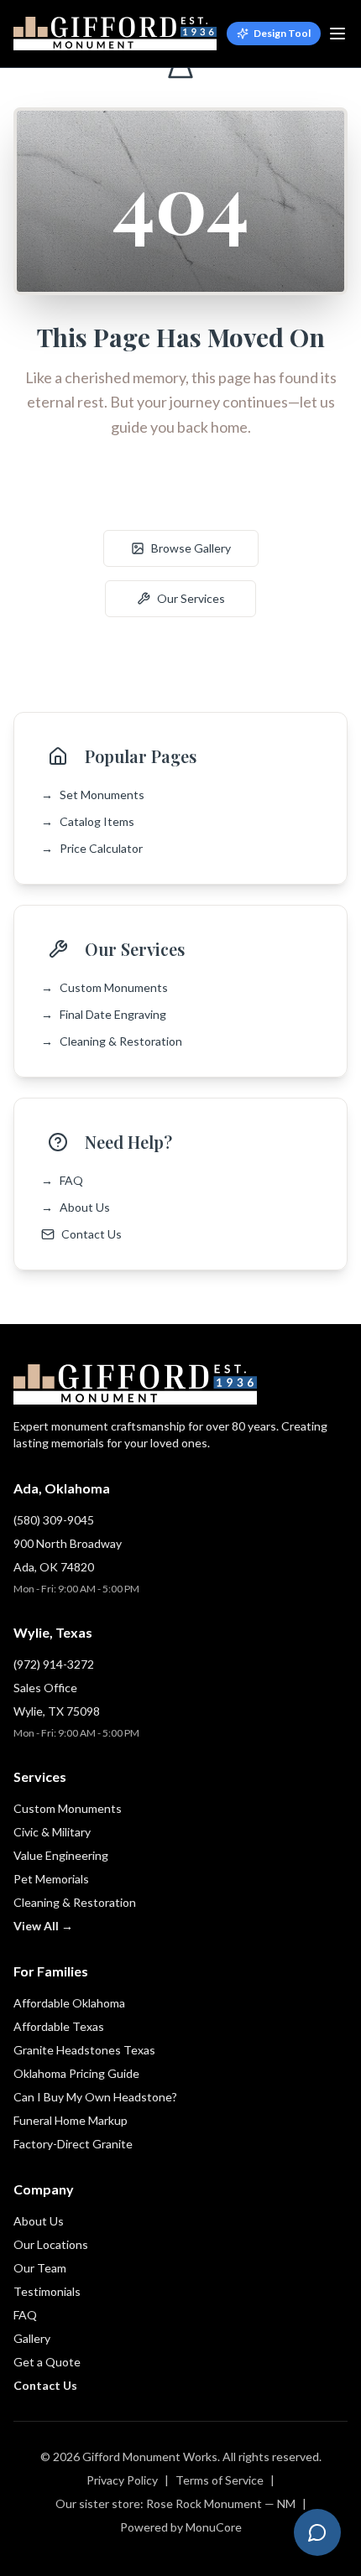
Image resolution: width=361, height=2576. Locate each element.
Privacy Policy (122, 2480)
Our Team (40, 2268)
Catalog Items (88, 821)
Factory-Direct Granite (73, 2144)
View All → (43, 1926)
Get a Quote (47, 2362)
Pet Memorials (51, 1879)
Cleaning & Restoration (112, 1041)
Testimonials (47, 2291)
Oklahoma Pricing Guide (76, 2073)
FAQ (62, 1180)
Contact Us (92, 1234)
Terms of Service (220, 2480)
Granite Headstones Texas (84, 2050)
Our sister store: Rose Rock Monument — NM (175, 2503)
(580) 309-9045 (54, 1520)
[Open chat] (317, 2532)
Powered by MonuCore (181, 2527)
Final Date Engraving (104, 1014)
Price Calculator (92, 848)
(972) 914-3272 (54, 1664)
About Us (76, 1207)
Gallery (32, 2338)
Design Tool (282, 33)
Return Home (191, 498)
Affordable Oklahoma (69, 2003)
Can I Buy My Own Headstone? (95, 2097)
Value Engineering (61, 1855)
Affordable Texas (59, 2026)
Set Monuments (93, 795)
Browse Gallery (191, 548)
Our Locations (51, 2244)
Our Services (191, 598)
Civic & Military (52, 1832)
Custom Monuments (105, 987)
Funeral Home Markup (71, 2120)
